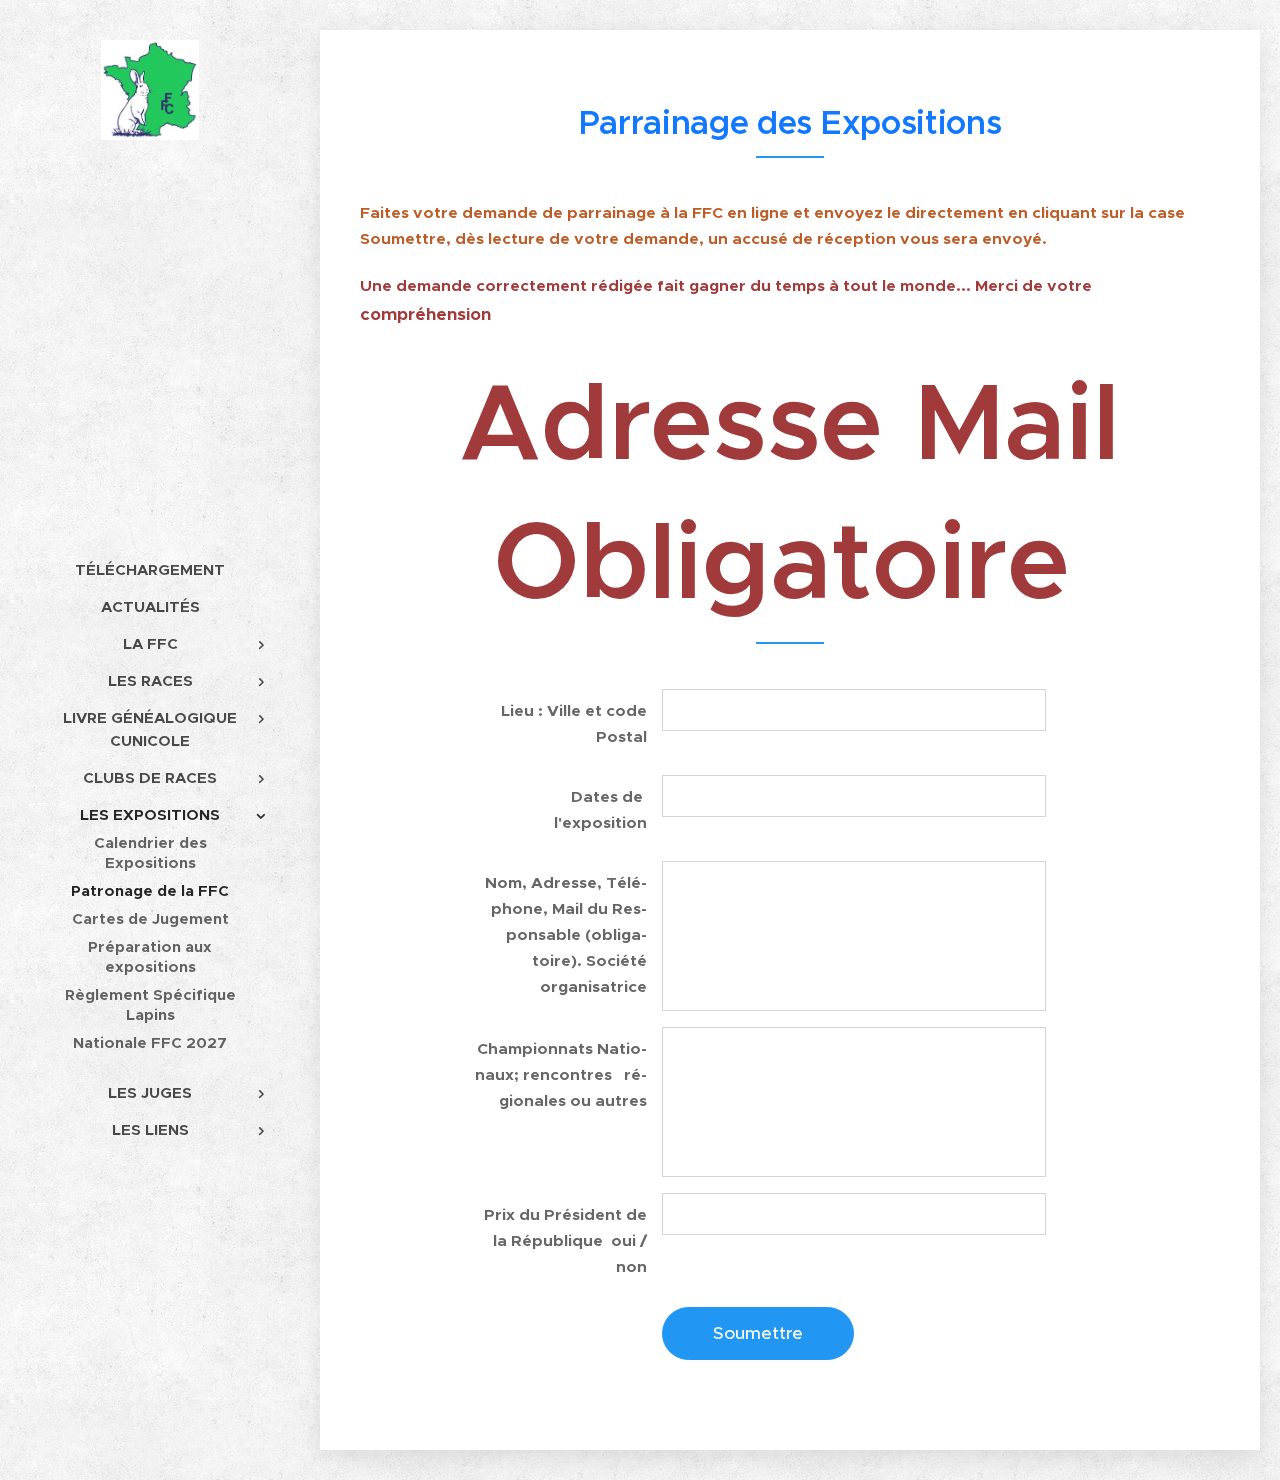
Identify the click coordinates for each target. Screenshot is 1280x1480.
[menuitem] (150, 569)
